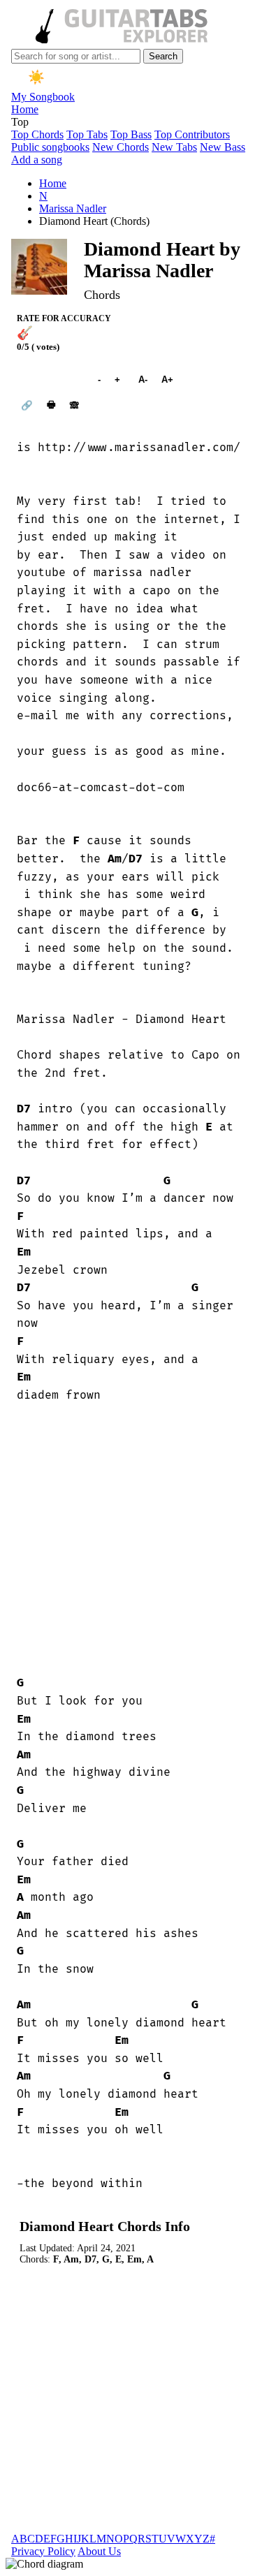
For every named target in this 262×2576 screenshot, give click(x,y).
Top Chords (37, 134)
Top (20, 122)
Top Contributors (192, 134)
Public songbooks (50, 147)
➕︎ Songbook (50, 380)
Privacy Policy (43, 2551)
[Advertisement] (131, 1539)
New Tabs (174, 147)
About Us (99, 2551)
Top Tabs (87, 134)
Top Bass (131, 134)
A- (143, 380)
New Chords (121, 147)
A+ (167, 380)
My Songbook (43, 97)
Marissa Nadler (73, 208)
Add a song (37, 160)
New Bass (223, 147)
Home (25, 109)
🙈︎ (74, 405)
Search (163, 56)
